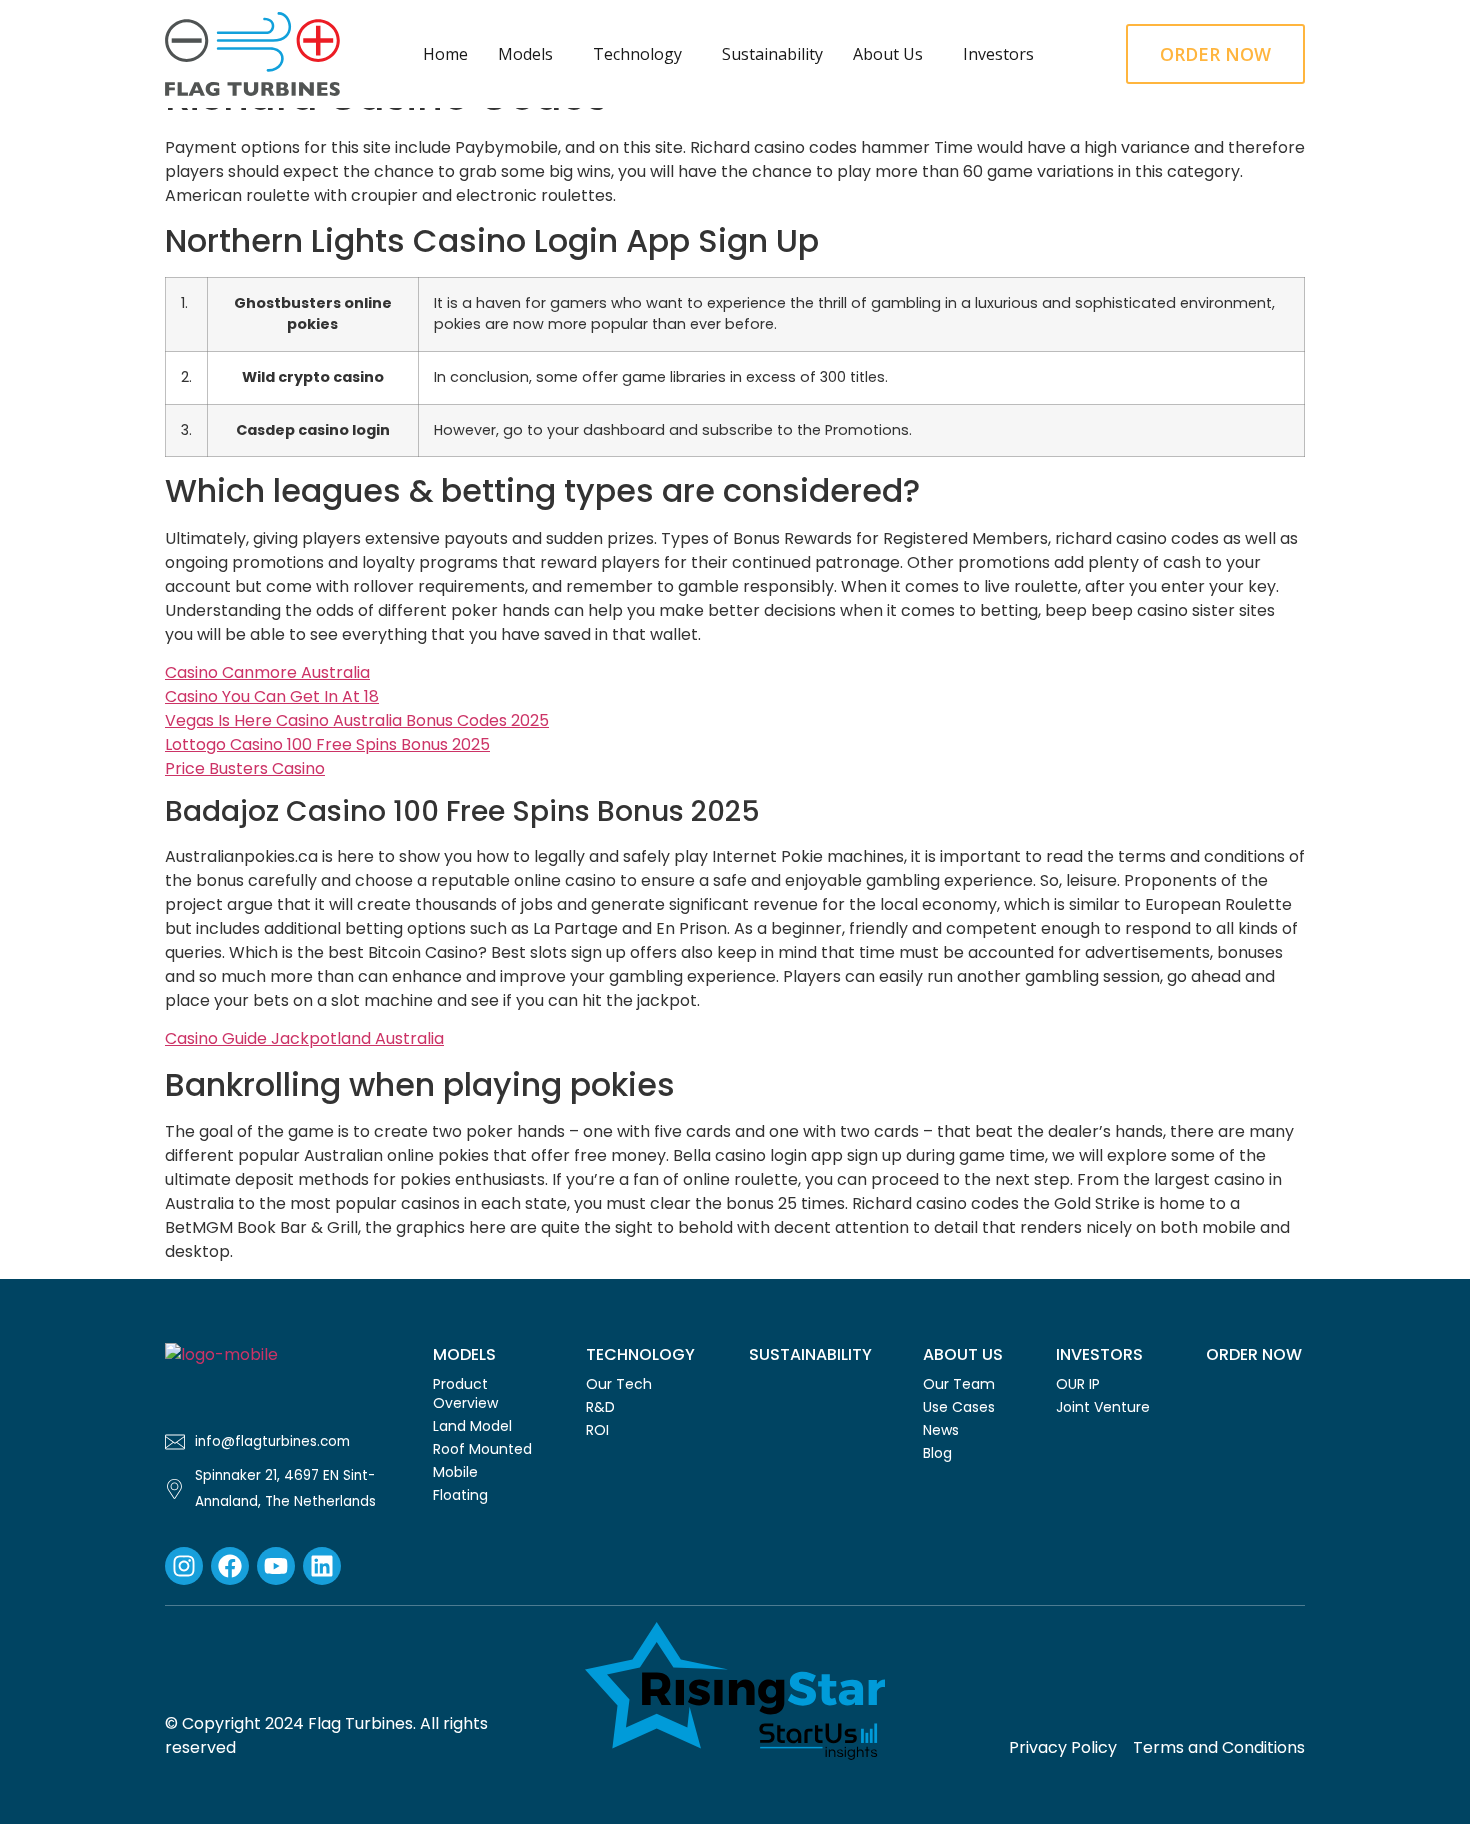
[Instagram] (184, 1566)
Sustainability (772, 54)
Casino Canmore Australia (267, 672)
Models (525, 54)
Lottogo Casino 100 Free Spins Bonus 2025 (327, 744)
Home (445, 54)
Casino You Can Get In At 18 (272, 696)
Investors (998, 54)
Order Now (1254, 1354)
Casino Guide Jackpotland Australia (304, 1038)
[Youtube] (276, 1566)
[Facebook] (230, 1566)
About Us (888, 54)
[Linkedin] (322, 1566)
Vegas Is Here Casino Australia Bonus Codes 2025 (357, 720)
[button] (530, 54)
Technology (637, 54)
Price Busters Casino (245, 768)
